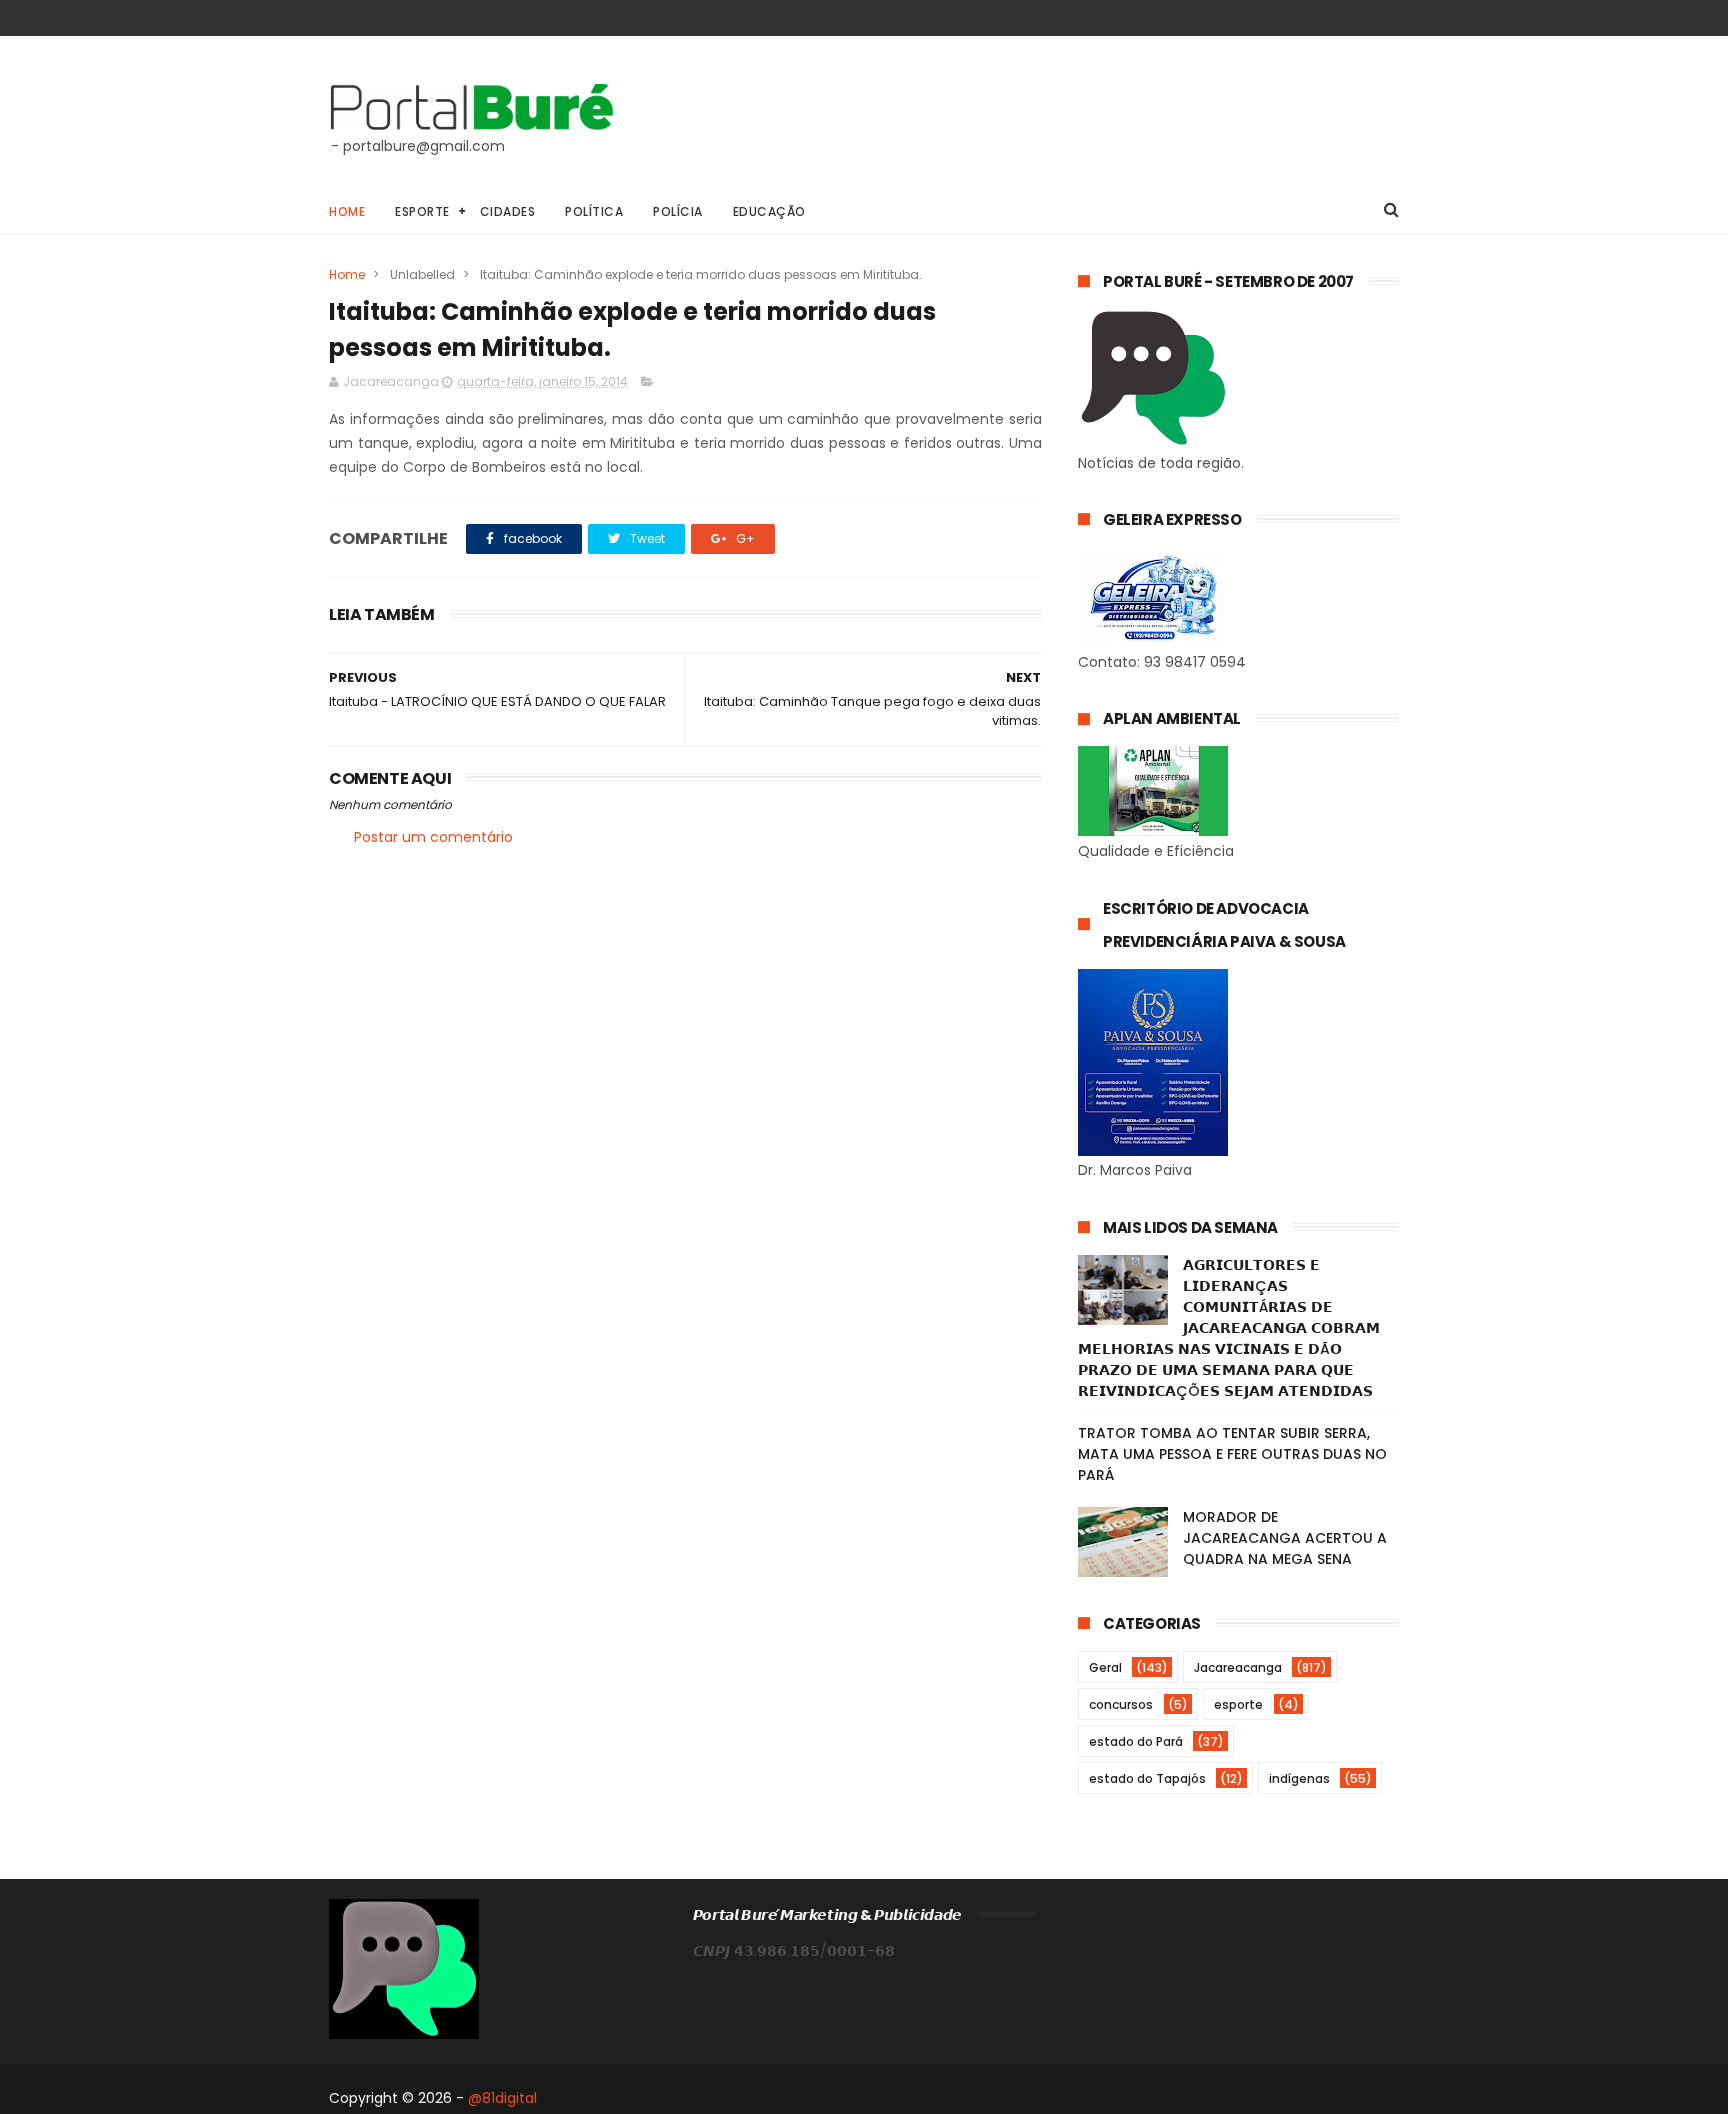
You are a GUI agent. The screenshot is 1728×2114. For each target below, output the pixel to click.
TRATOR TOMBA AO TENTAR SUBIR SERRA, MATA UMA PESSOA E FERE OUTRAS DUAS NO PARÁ (1232, 1454)
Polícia (678, 211)
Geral (1105, 1667)
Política (594, 211)
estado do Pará (1136, 1741)
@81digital (502, 2098)
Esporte (422, 211)
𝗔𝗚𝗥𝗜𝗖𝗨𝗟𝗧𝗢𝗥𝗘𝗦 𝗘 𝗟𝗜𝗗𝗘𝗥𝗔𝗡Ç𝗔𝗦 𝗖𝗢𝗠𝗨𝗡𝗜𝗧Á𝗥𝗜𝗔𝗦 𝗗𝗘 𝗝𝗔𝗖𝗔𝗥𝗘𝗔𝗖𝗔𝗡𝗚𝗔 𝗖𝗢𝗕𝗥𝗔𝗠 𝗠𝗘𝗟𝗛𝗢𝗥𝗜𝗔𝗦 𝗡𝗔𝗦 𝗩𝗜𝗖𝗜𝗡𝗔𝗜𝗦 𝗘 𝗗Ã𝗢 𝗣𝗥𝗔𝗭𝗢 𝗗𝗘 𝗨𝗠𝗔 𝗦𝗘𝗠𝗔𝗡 (1229, 1328)
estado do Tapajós (1147, 1778)
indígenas (1299, 1778)
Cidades (508, 211)
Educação (769, 211)
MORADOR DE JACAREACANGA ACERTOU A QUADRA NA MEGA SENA (1285, 1538)
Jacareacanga (1238, 1667)
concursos (1121, 1704)
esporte (1238, 1704)
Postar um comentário (433, 837)
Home (347, 211)
